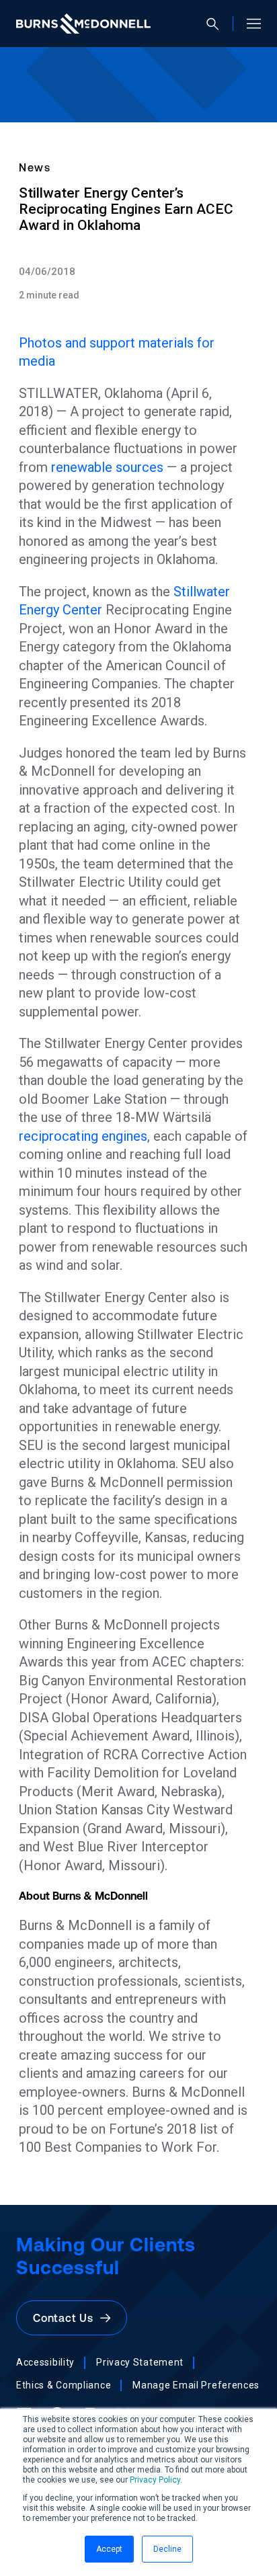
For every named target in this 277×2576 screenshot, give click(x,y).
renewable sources (107, 467)
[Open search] (218, 24)
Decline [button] (167, 2549)
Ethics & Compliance (64, 2385)
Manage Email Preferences (196, 2385)
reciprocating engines (83, 1136)
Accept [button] (109, 2549)
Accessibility (45, 2362)
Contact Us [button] (67, 2318)
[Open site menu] (248, 24)
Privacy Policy (155, 2480)
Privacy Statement (140, 2362)
